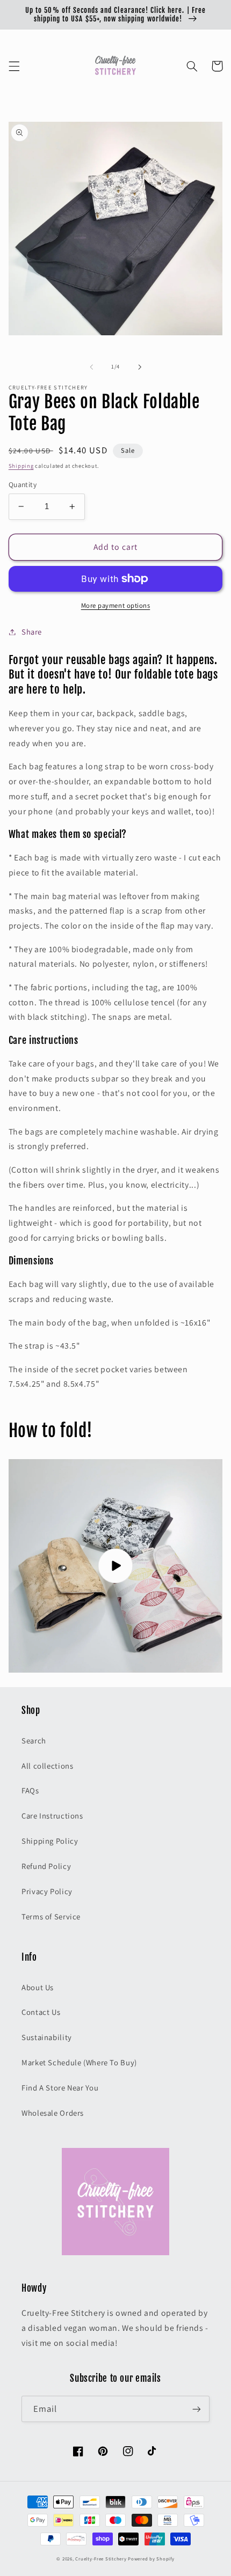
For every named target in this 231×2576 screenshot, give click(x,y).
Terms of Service (51, 1916)
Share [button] (32, 632)
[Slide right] (140, 367)
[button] (14, 66)
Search (34, 1740)
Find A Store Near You (60, 2088)
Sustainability (47, 2037)
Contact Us (41, 2012)
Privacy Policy (47, 1891)
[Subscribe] (197, 2409)
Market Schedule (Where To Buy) (79, 2062)
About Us (38, 1987)
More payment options (116, 605)
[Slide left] (91, 367)
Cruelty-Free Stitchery (101, 2559)
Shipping (21, 466)
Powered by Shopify (151, 2559)
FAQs (30, 1790)
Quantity (23, 484)
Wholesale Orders (53, 2113)
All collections (47, 1766)
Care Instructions (52, 1816)
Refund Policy (46, 1866)
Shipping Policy (50, 1841)
